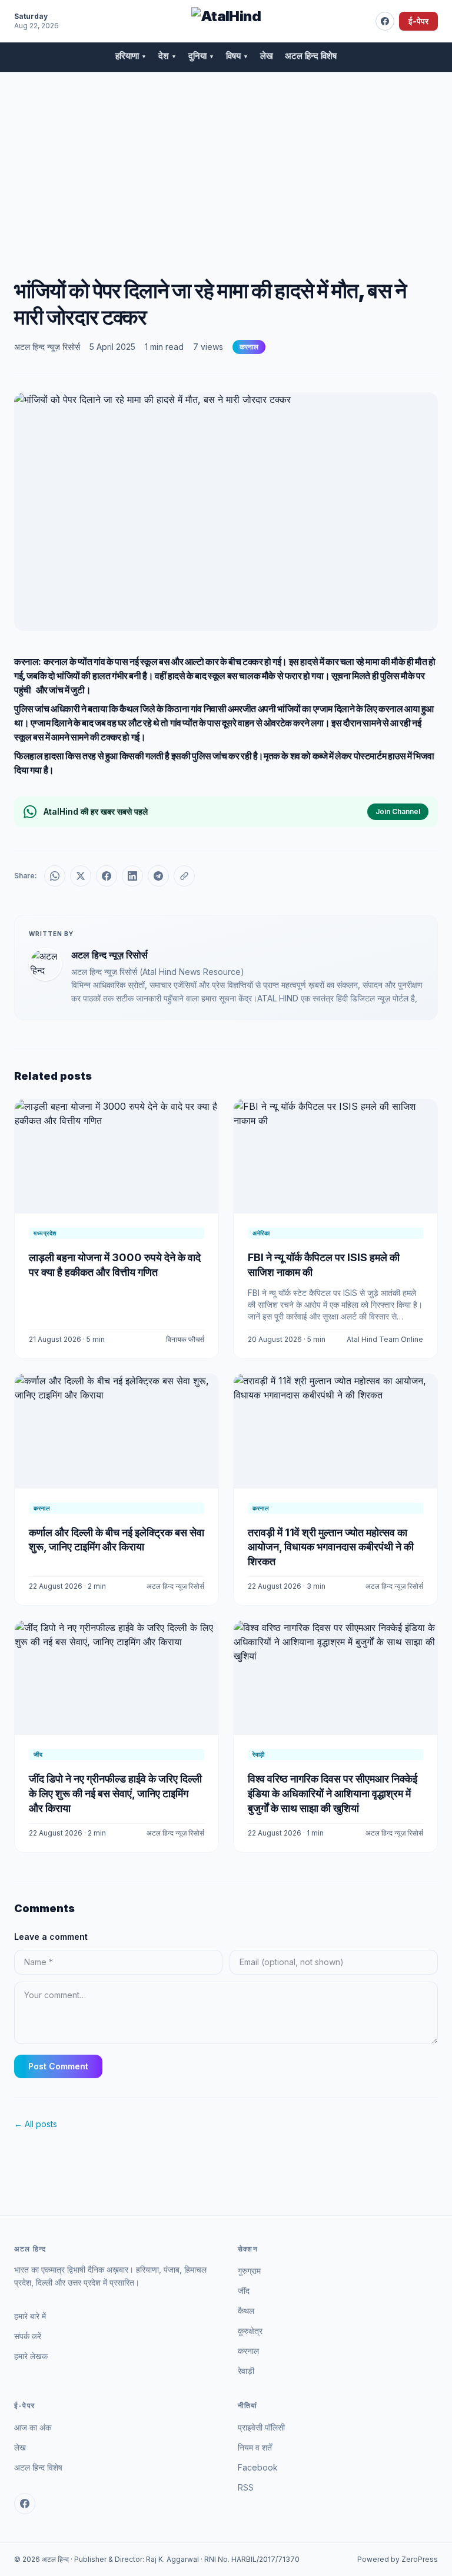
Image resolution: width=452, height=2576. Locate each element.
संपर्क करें (28, 2336)
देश (167, 56)
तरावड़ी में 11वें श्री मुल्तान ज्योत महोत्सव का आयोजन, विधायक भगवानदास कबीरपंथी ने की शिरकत (331, 1547)
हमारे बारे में (30, 2316)
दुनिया (201, 56)
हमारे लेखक (31, 2356)
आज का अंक (33, 2427)
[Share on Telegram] (158, 876)
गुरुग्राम (249, 2271)
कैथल (246, 2311)
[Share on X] (81, 876)
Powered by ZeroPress (398, 2559)
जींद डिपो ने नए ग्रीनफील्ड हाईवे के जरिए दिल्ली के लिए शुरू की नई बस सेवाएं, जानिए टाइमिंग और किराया (115, 1793)
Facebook (258, 2467)
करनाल (249, 347)
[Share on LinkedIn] (132, 876)
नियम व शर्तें (255, 2447)
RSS (246, 2487)
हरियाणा (131, 56)
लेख (267, 56)
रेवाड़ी (246, 2371)
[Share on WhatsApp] (55, 876)
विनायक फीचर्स (185, 1339)
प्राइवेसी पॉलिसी (261, 2427)
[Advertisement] (226, 161)
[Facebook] (385, 21)
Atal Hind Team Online (385, 1339)
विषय (237, 56)
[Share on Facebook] (107, 876)
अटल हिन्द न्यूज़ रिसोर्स (47, 347)
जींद (244, 2291)
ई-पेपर (418, 21)
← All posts (36, 2124)
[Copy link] (184, 876)
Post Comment (58, 2066)
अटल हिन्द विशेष (311, 56)
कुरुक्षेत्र (250, 2331)
